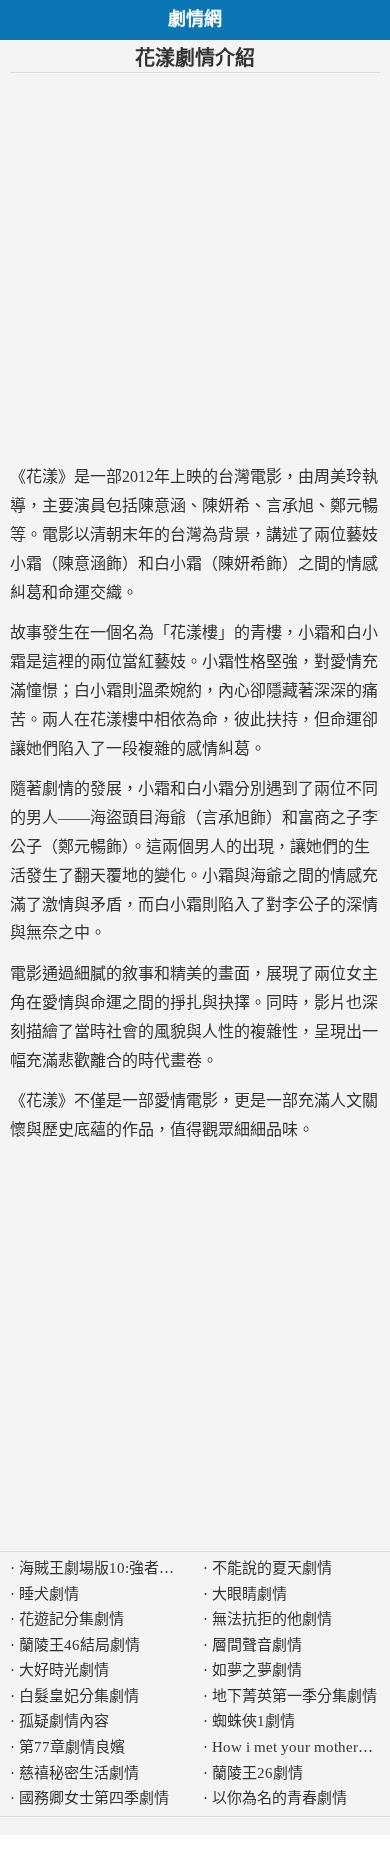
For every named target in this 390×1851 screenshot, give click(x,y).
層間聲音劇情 (257, 1645)
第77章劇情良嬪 (72, 1747)
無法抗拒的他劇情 (272, 1619)
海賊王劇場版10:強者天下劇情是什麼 (141, 1568)
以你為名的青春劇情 (279, 1798)
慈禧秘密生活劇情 (79, 1773)
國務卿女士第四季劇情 (94, 1798)
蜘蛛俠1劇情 (253, 1721)
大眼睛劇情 (249, 1594)
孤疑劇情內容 (64, 1721)
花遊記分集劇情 (71, 1619)
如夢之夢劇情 (257, 1670)
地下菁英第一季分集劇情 (294, 1696)
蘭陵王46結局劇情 (79, 1645)
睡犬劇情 (49, 1594)
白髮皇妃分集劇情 (79, 1696)
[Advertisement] (195, 268)
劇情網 (195, 19)
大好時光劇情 (64, 1670)
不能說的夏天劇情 (272, 1568)
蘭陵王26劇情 (257, 1773)
